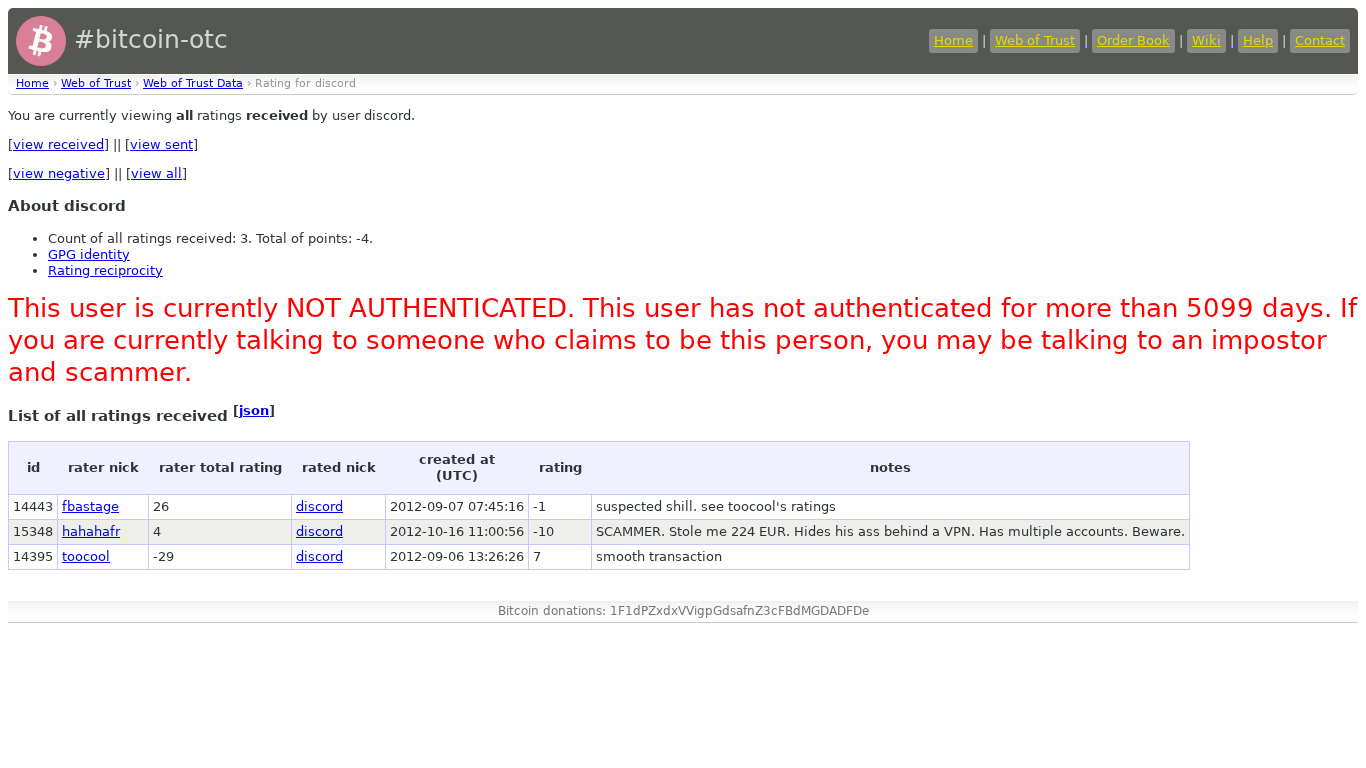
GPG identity (89, 254)
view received (58, 144)
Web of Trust (1035, 40)
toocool (86, 556)
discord (319, 506)
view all (156, 173)
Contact (1320, 40)
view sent (161, 144)
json (254, 410)
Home (953, 40)
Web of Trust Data (193, 83)
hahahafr (91, 531)
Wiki (1206, 40)
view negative (59, 173)
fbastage (90, 506)
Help (1258, 40)
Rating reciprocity (105, 270)
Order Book (1133, 40)
